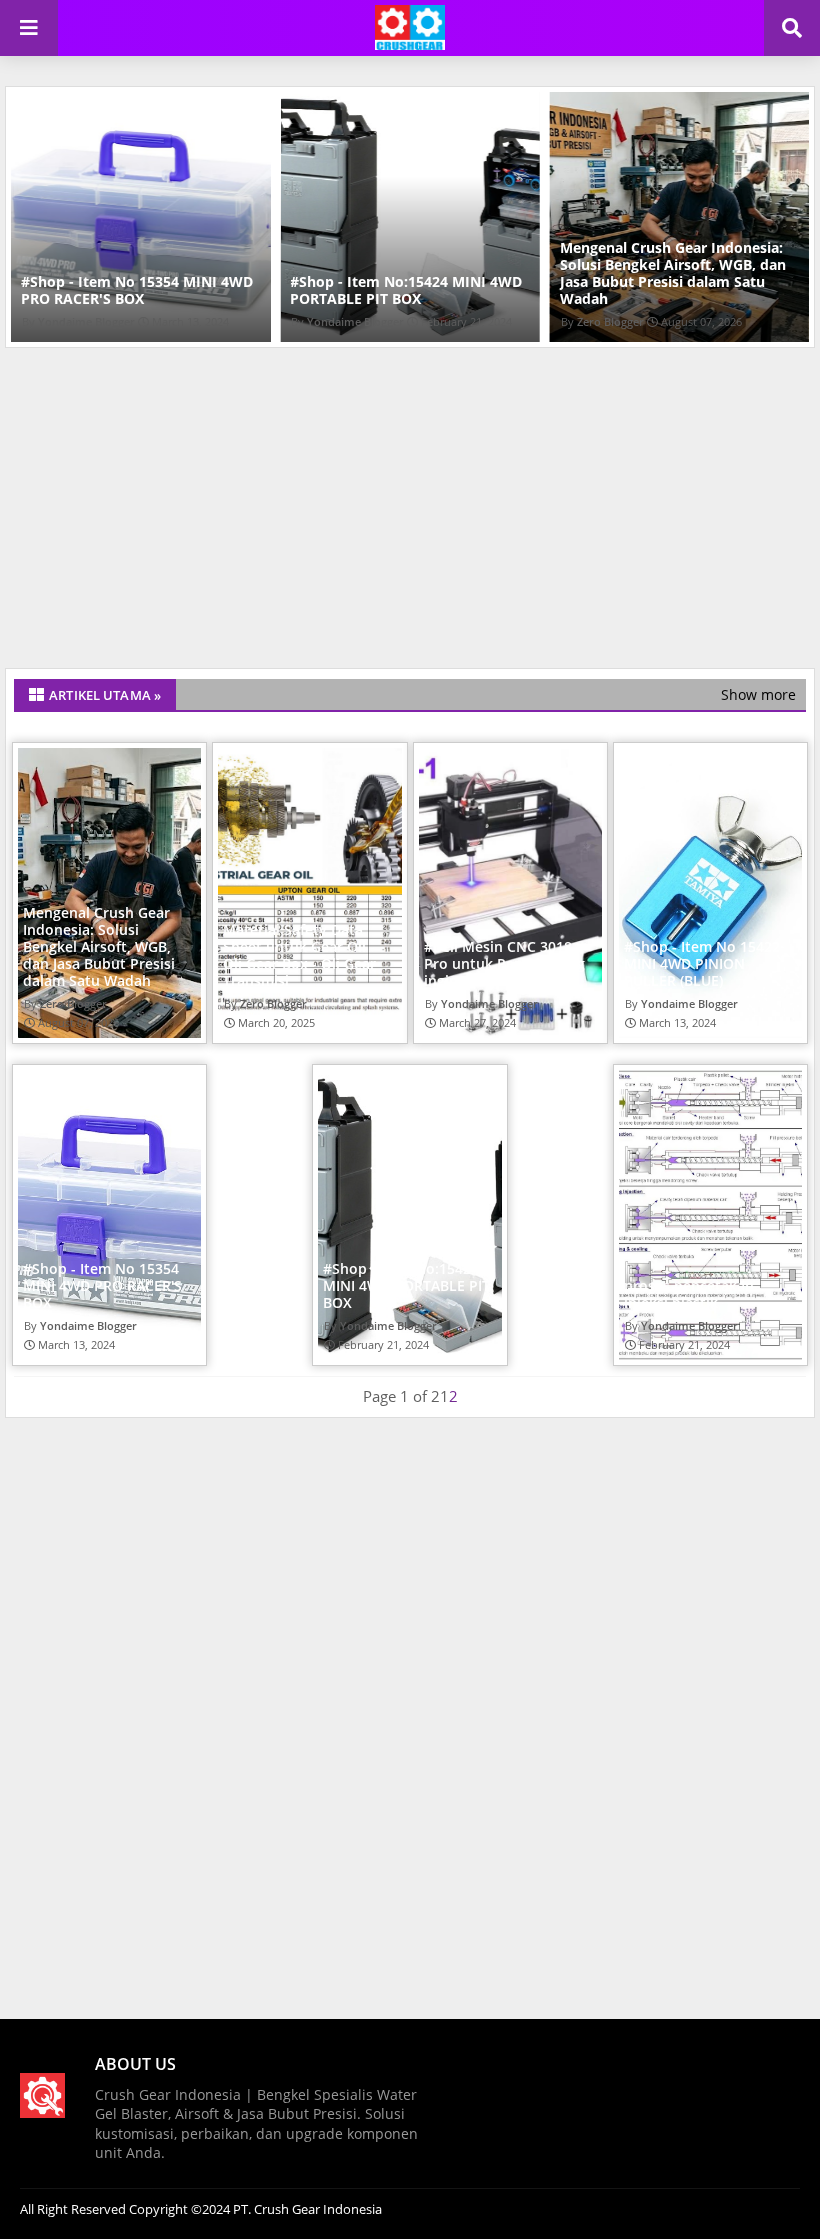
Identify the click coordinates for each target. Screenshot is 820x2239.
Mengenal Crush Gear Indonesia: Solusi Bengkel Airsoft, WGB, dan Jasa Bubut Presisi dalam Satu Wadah (673, 273)
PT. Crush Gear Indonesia (306, 2209)
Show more (758, 694)
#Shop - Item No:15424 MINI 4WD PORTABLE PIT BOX (406, 290)
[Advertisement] (410, 513)
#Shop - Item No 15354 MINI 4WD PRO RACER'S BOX (137, 290)
